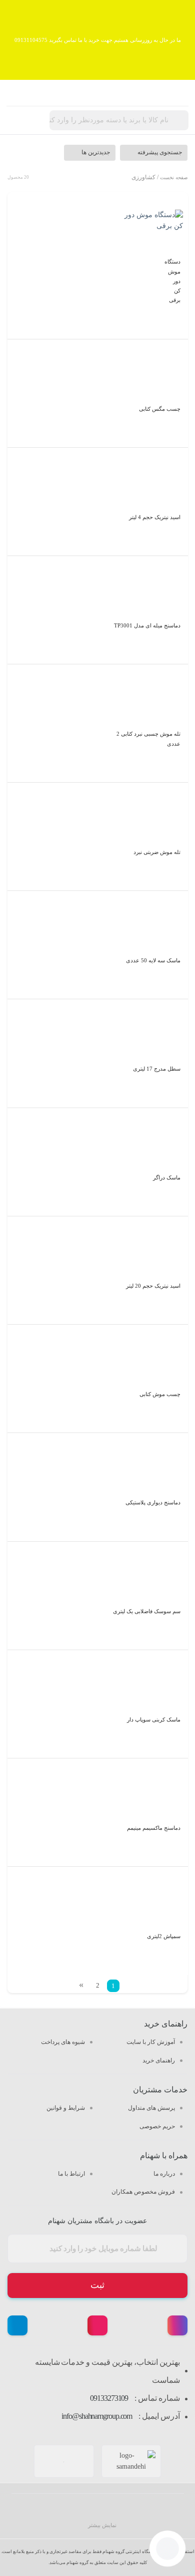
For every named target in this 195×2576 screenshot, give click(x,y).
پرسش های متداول (151, 2108)
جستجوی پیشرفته (160, 152)
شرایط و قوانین (66, 2108)
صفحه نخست (174, 177)
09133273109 (109, 2398)
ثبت (97, 2285)
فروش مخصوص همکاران (143, 2192)
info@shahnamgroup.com (97, 2416)
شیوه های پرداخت (63, 2042)
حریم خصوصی (157, 2126)
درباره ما (164, 2174)
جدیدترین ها (96, 152)
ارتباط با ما (71, 2174)
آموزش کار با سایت (151, 2042)
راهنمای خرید (159, 2060)
